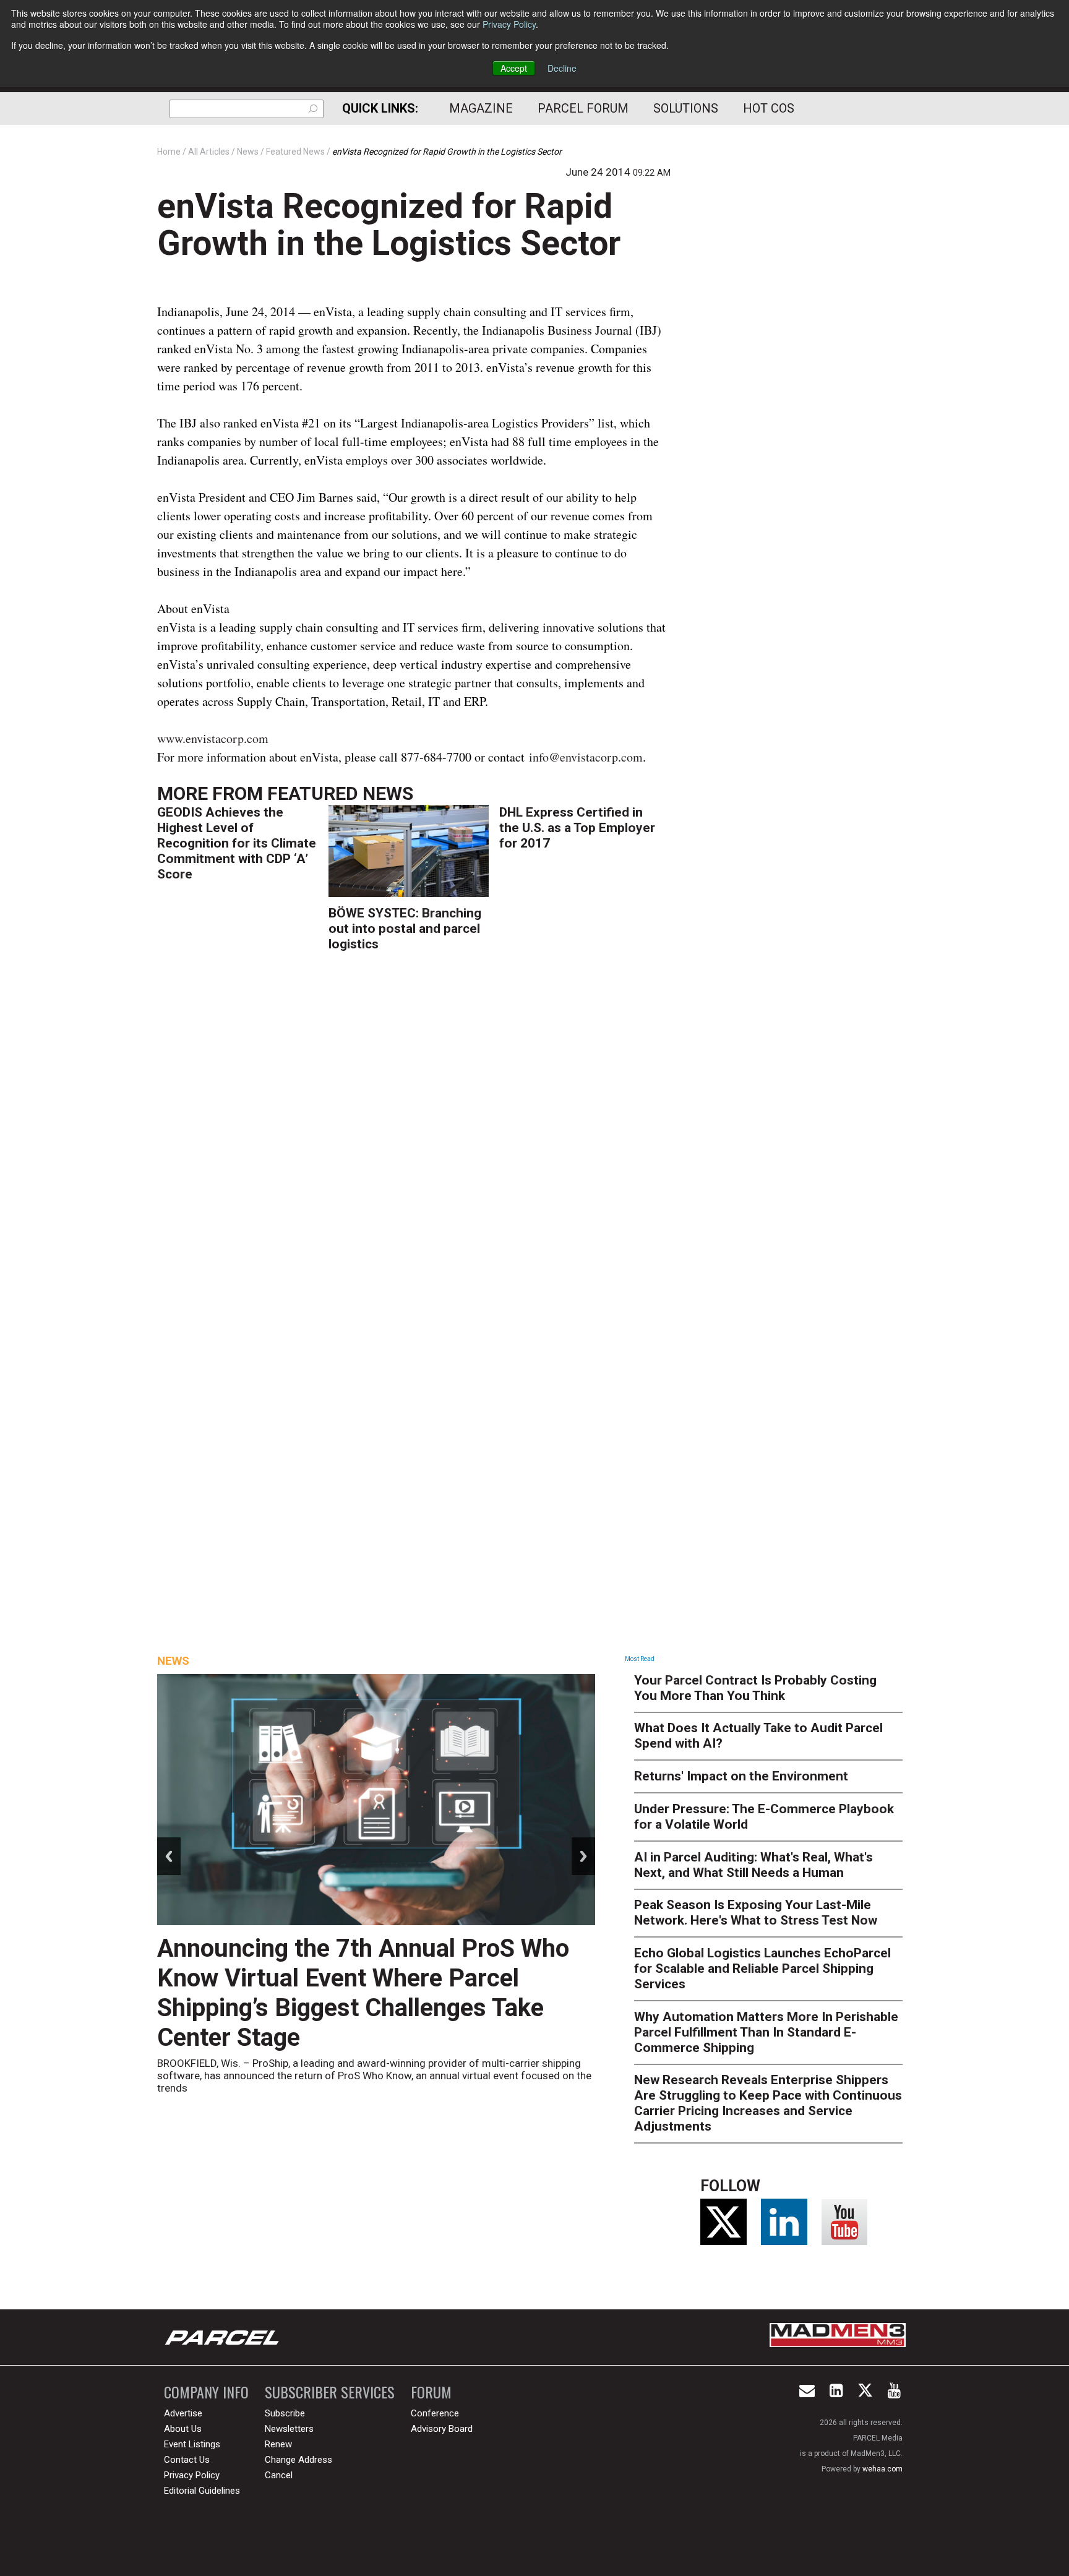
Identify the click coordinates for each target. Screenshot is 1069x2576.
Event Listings (192, 2444)
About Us (183, 2429)
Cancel (279, 2475)
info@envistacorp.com (586, 757)
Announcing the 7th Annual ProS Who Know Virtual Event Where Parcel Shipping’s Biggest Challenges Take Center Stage (363, 1993)
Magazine (481, 108)
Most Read (640, 1659)
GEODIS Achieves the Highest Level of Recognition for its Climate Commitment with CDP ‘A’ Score (237, 843)
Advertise (183, 2413)
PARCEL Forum (583, 108)
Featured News (340, 793)
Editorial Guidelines (202, 2491)
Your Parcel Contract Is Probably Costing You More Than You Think (755, 1688)
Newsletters (289, 2429)
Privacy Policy (509, 24)
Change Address (298, 2460)
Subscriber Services (330, 2392)
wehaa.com (882, 2469)
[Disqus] (414, 1143)
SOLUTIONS (686, 108)
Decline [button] (562, 68)
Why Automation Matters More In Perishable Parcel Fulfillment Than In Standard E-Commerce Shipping (766, 2032)
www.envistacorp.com (213, 738)
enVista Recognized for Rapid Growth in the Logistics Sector (389, 225)
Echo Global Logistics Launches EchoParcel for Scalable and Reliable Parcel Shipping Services (762, 1968)
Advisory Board (442, 2429)
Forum (431, 2392)
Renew (278, 2444)
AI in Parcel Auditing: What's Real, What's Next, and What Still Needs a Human (753, 1865)
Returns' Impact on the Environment (741, 1776)
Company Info (206, 2392)
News (173, 1661)
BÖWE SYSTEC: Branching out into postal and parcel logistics (405, 929)
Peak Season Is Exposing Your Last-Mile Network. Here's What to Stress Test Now (756, 1913)
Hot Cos (769, 108)
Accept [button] (514, 68)
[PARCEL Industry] (223, 2337)
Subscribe (285, 2413)
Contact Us (187, 2460)
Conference (435, 2413)
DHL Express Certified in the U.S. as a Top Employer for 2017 (577, 828)
